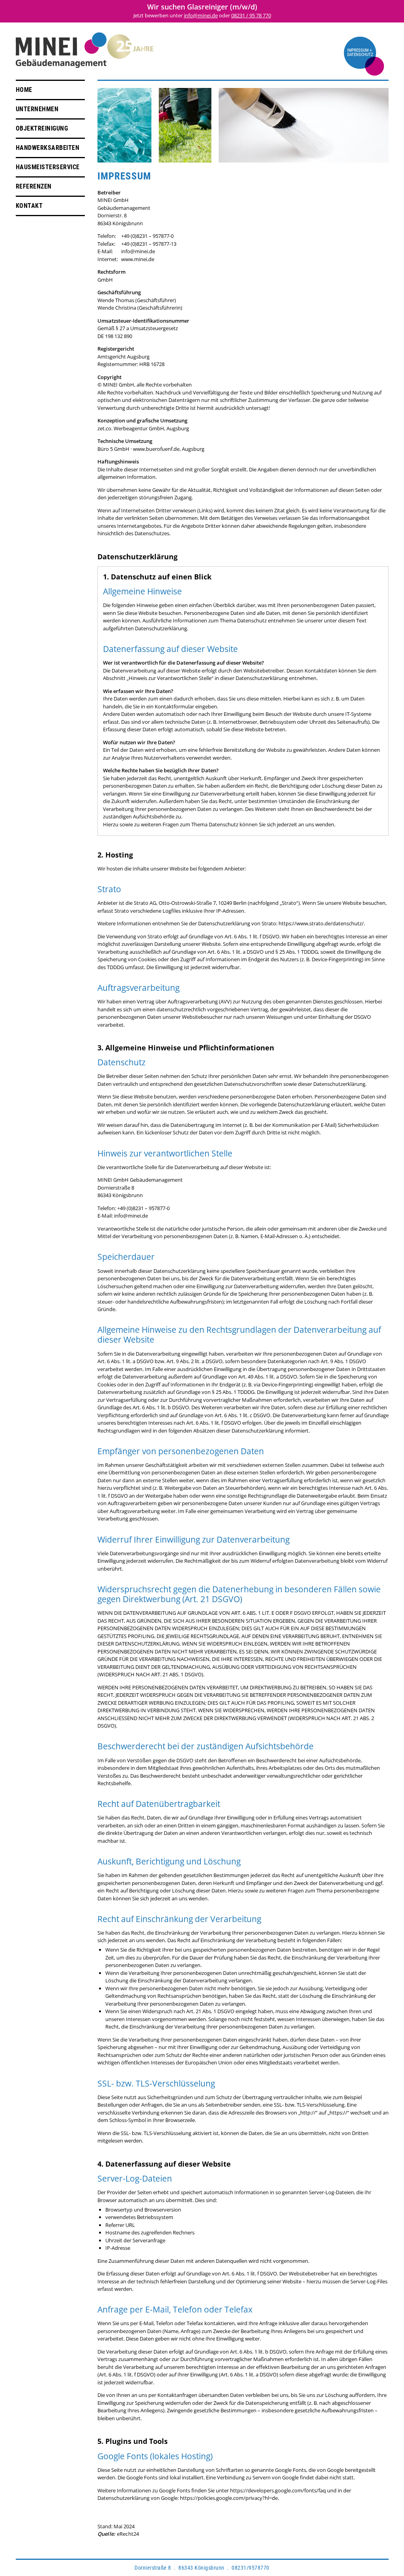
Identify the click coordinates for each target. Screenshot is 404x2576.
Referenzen (34, 186)
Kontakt (29, 206)
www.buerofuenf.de (156, 449)
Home (24, 90)
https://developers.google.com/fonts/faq (278, 2490)
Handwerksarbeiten (48, 148)
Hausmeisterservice (48, 167)
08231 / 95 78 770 (251, 15)
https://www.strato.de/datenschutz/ (321, 923)
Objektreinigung (42, 128)
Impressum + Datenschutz (360, 52)
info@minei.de (201, 15)
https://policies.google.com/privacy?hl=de (229, 2498)
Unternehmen (37, 109)
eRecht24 (128, 2534)
